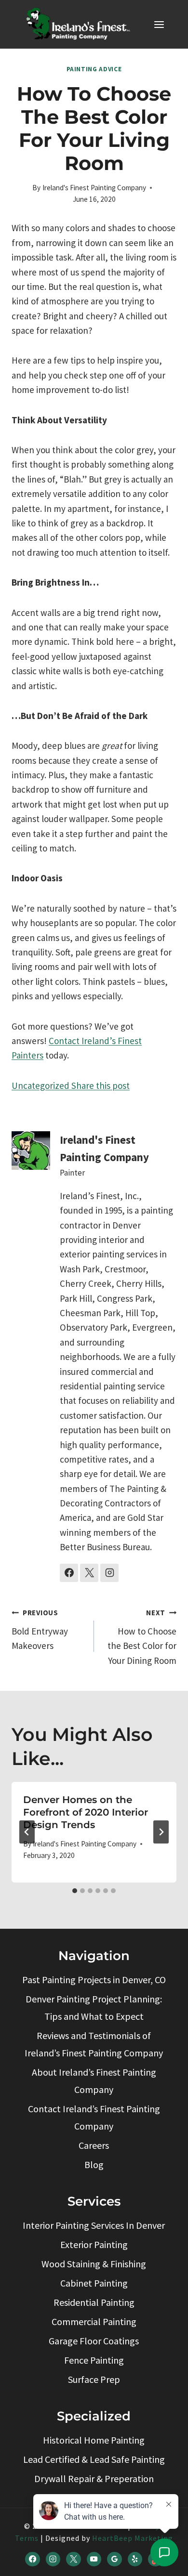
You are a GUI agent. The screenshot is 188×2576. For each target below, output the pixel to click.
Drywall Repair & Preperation (94, 2478)
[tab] (75, 1891)
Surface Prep (94, 2379)
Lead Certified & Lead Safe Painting (94, 2459)
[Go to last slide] (27, 1832)
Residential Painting (94, 2302)
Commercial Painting (94, 2321)
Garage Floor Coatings (94, 2341)
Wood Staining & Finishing (94, 2264)
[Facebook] (32, 2559)
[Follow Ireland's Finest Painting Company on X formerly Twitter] (89, 1573)
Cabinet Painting (94, 2283)
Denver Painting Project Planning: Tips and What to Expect (94, 2007)
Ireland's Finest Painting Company (94, 188)
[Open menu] (159, 24)
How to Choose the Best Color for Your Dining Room (142, 1637)
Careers (94, 2145)
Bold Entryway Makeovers (40, 1630)
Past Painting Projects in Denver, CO (94, 1980)
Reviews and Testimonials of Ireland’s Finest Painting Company (94, 2044)
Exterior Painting (94, 2244)
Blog (94, 2164)
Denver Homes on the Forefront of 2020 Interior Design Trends (86, 1812)
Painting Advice (94, 69)
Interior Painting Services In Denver (94, 2225)
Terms (27, 2538)
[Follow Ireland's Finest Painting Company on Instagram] (109, 1573)
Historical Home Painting (94, 2440)
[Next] (161, 1832)
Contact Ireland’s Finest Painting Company (94, 2117)
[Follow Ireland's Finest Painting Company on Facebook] (69, 1573)
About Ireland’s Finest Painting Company (94, 2081)
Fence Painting (94, 2360)
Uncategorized (40, 1085)
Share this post (100, 1085)
